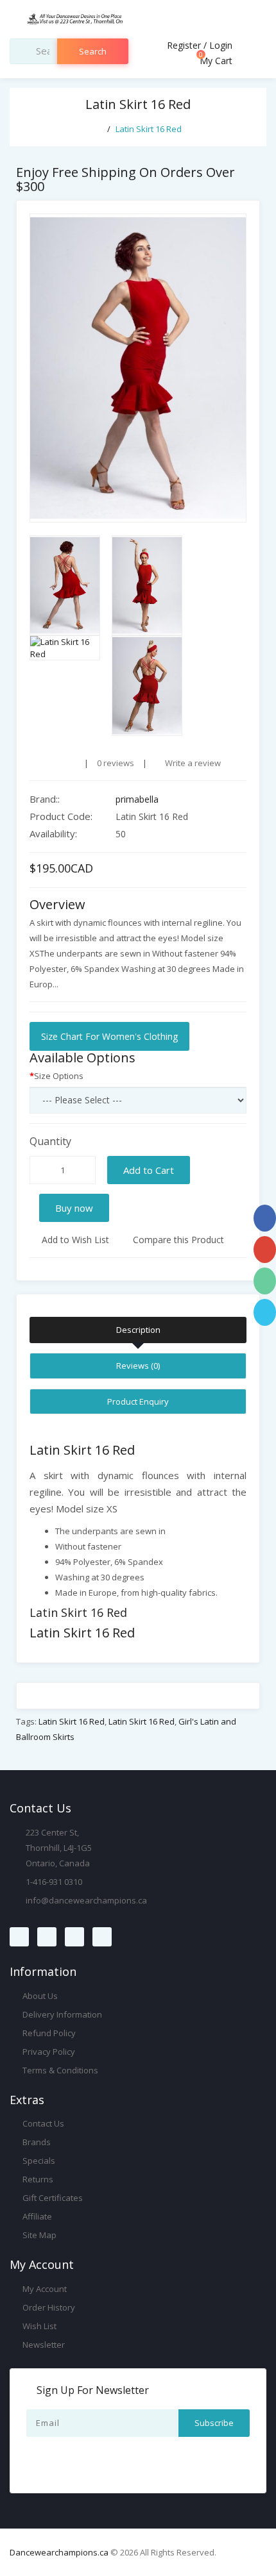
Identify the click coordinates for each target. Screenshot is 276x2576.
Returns (37, 2179)
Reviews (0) (138, 1366)
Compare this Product (177, 1240)
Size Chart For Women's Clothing (109, 1036)
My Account (44, 2289)
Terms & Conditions (59, 2070)
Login (221, 45)
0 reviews (116, 763)
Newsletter (43, 2345)
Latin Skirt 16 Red (149, 129)
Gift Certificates (52, 2198)
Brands (36, 2142)
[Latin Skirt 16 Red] (138, 368)
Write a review (192, 763)
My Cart (215, 61)
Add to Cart (149, 1170)
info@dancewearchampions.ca (86, 1900)
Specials (38, 2161)
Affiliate (36, 2216)
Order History (48, 2307)
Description (138, 1330)
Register (184, 45)
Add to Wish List (74, 1240)
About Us (39, 1996)
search (93, 51)
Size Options (59, 1076)
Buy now (74, 1208)
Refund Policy (48, 2033)
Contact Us (42, 2123)
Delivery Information (61, 2014)
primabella (137, 799)
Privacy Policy (48, 2052)
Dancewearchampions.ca (59, 2552)
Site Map (39, 2235)
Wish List (39, 2326)
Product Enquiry (138, 1401)
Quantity (50, 1141)
